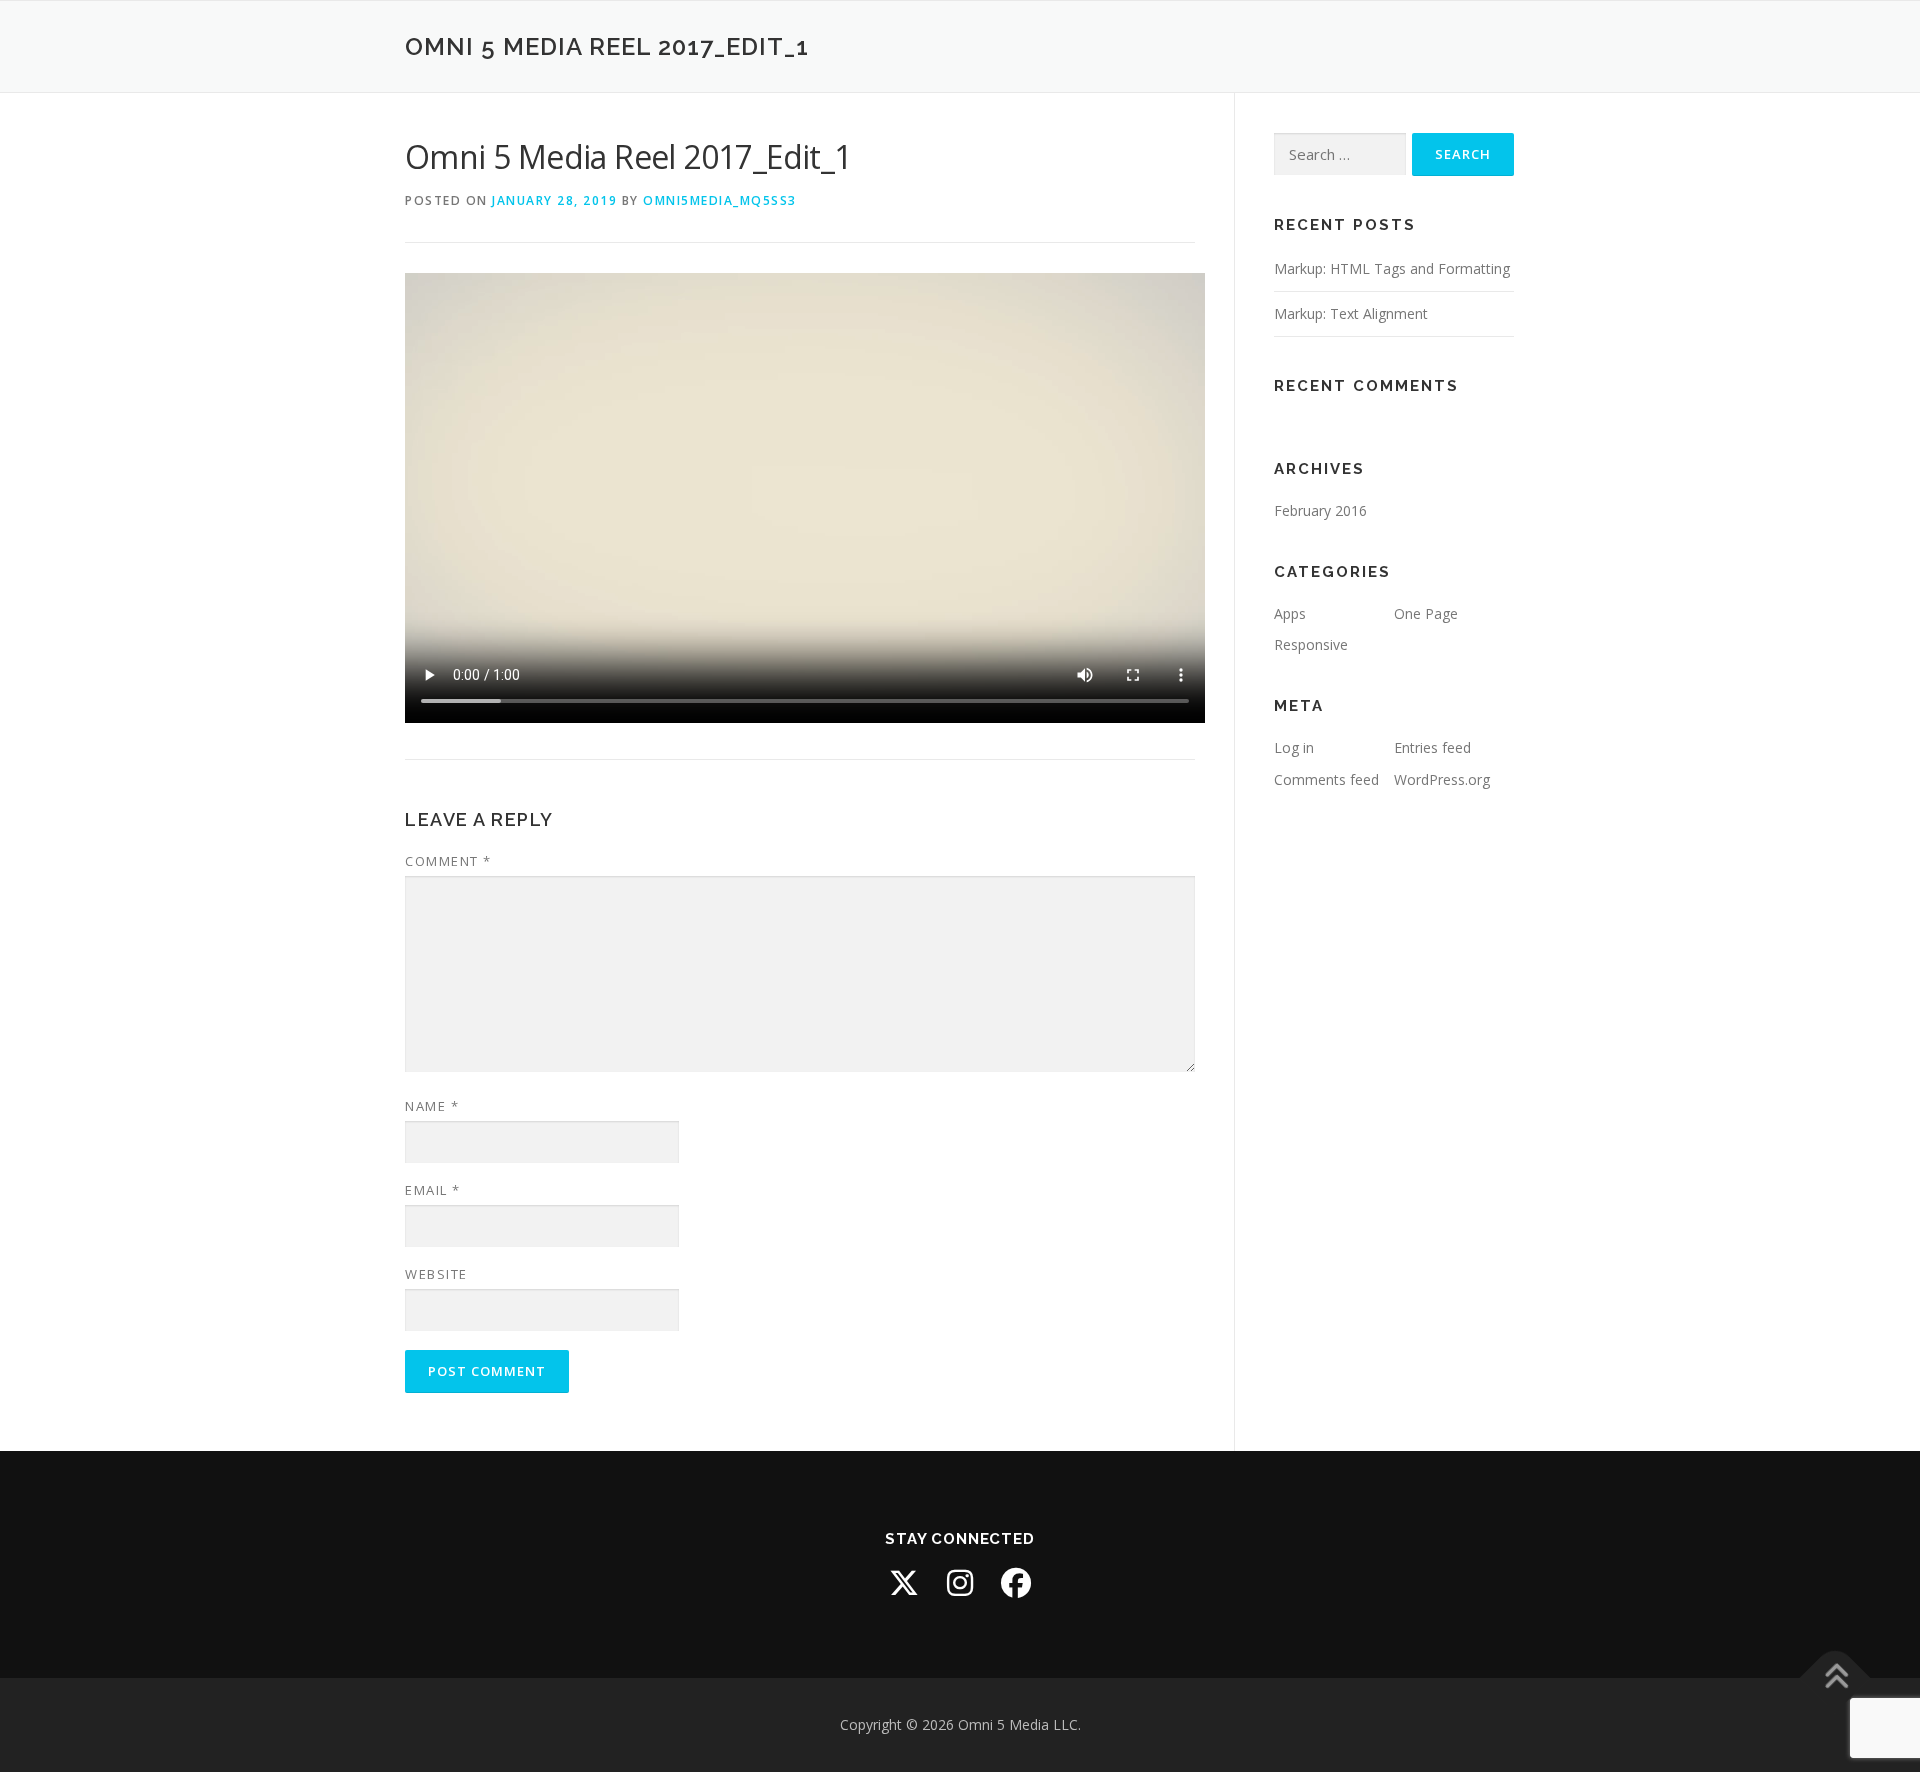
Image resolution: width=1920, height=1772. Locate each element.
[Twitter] (904, 1583)
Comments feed (1326, 779)
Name (432, 1106)
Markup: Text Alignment (1351, 313)
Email (433, 1190)
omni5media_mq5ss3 (720, 200)
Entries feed (1432, 747)
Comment (448, 861)
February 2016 (1320, 510)
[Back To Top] (1835, 1677)
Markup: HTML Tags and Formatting (1392, 268)
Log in (1294, 747)
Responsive (1311, 644)
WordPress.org (1442, 779)
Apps (1290, 613)
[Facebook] (1016, 1583)
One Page (1426, 613)
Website (436, 1274)
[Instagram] (960, 1583)
